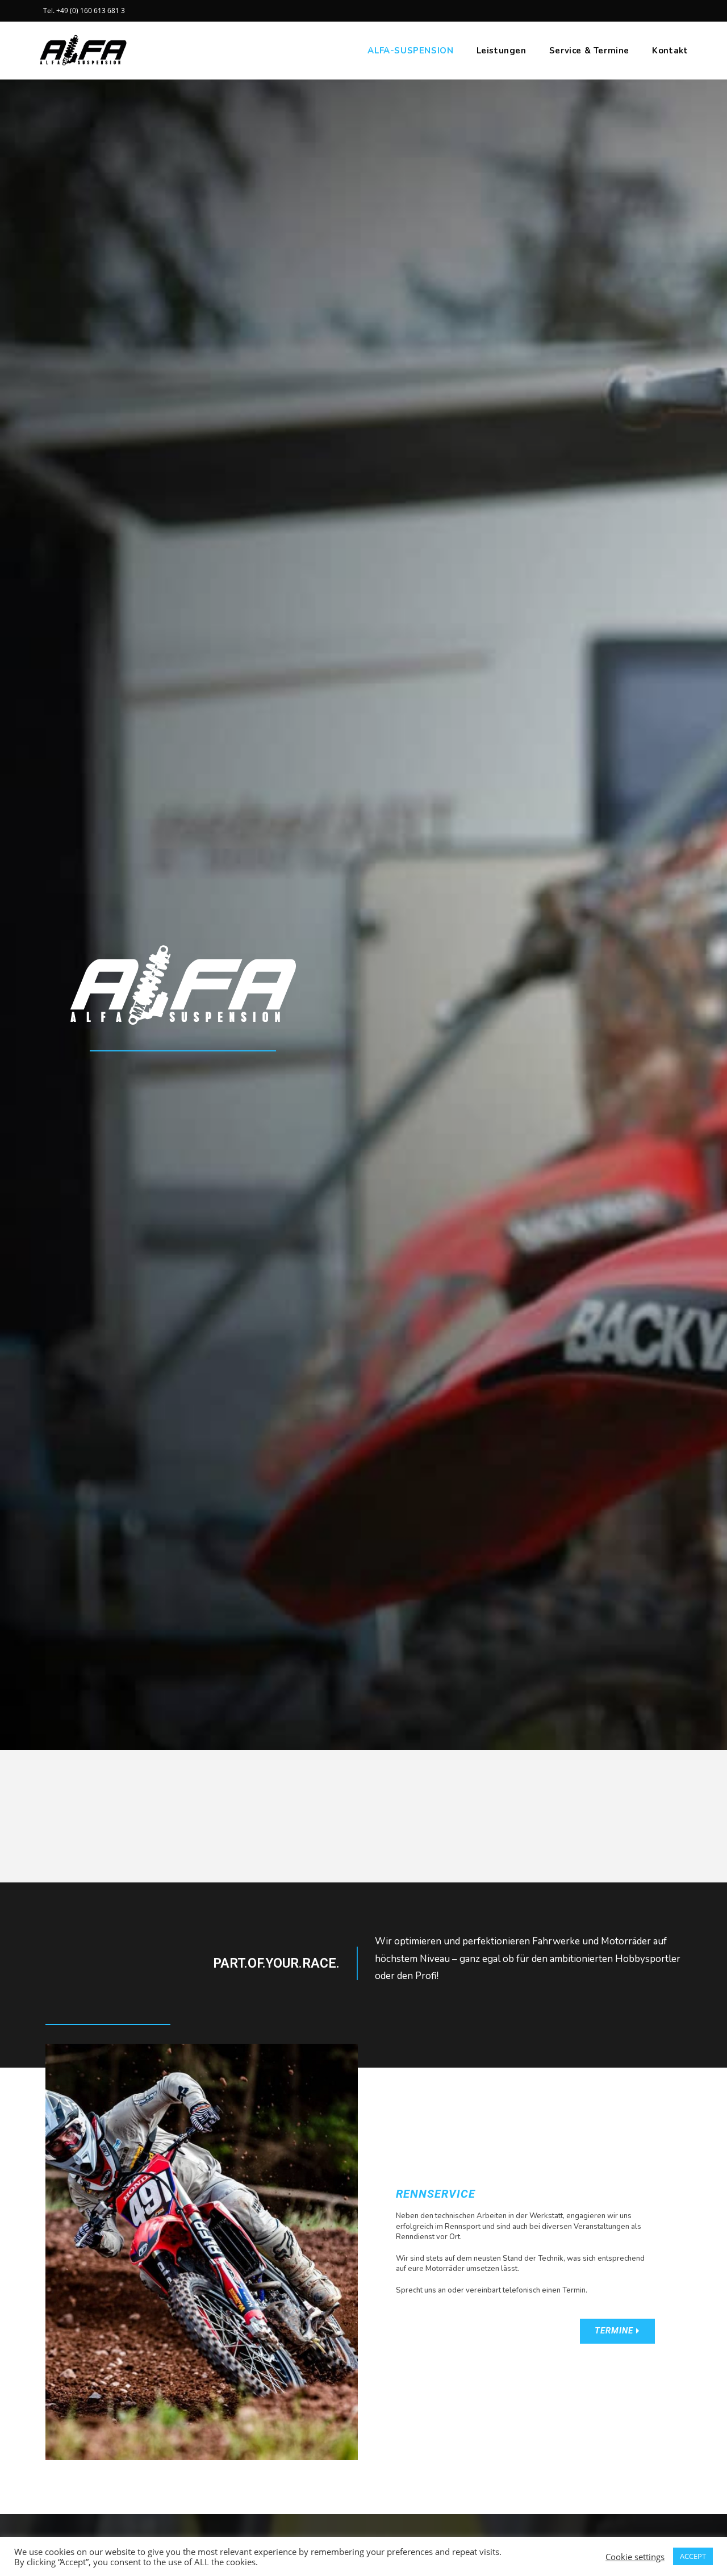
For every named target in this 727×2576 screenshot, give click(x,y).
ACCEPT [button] (693, 2556)
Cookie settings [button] (635, 2557)
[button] (617, 2331)
